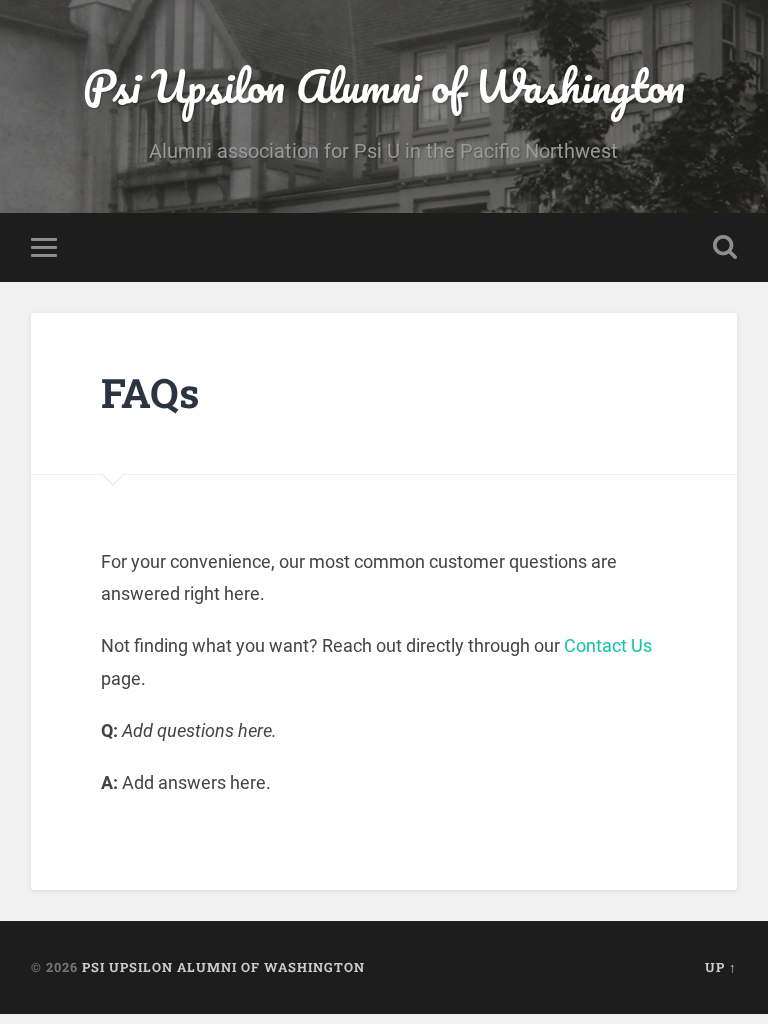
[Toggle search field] (725, 247)
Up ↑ (721, 967)
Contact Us (608, 645)
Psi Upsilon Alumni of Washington (384, 85)
